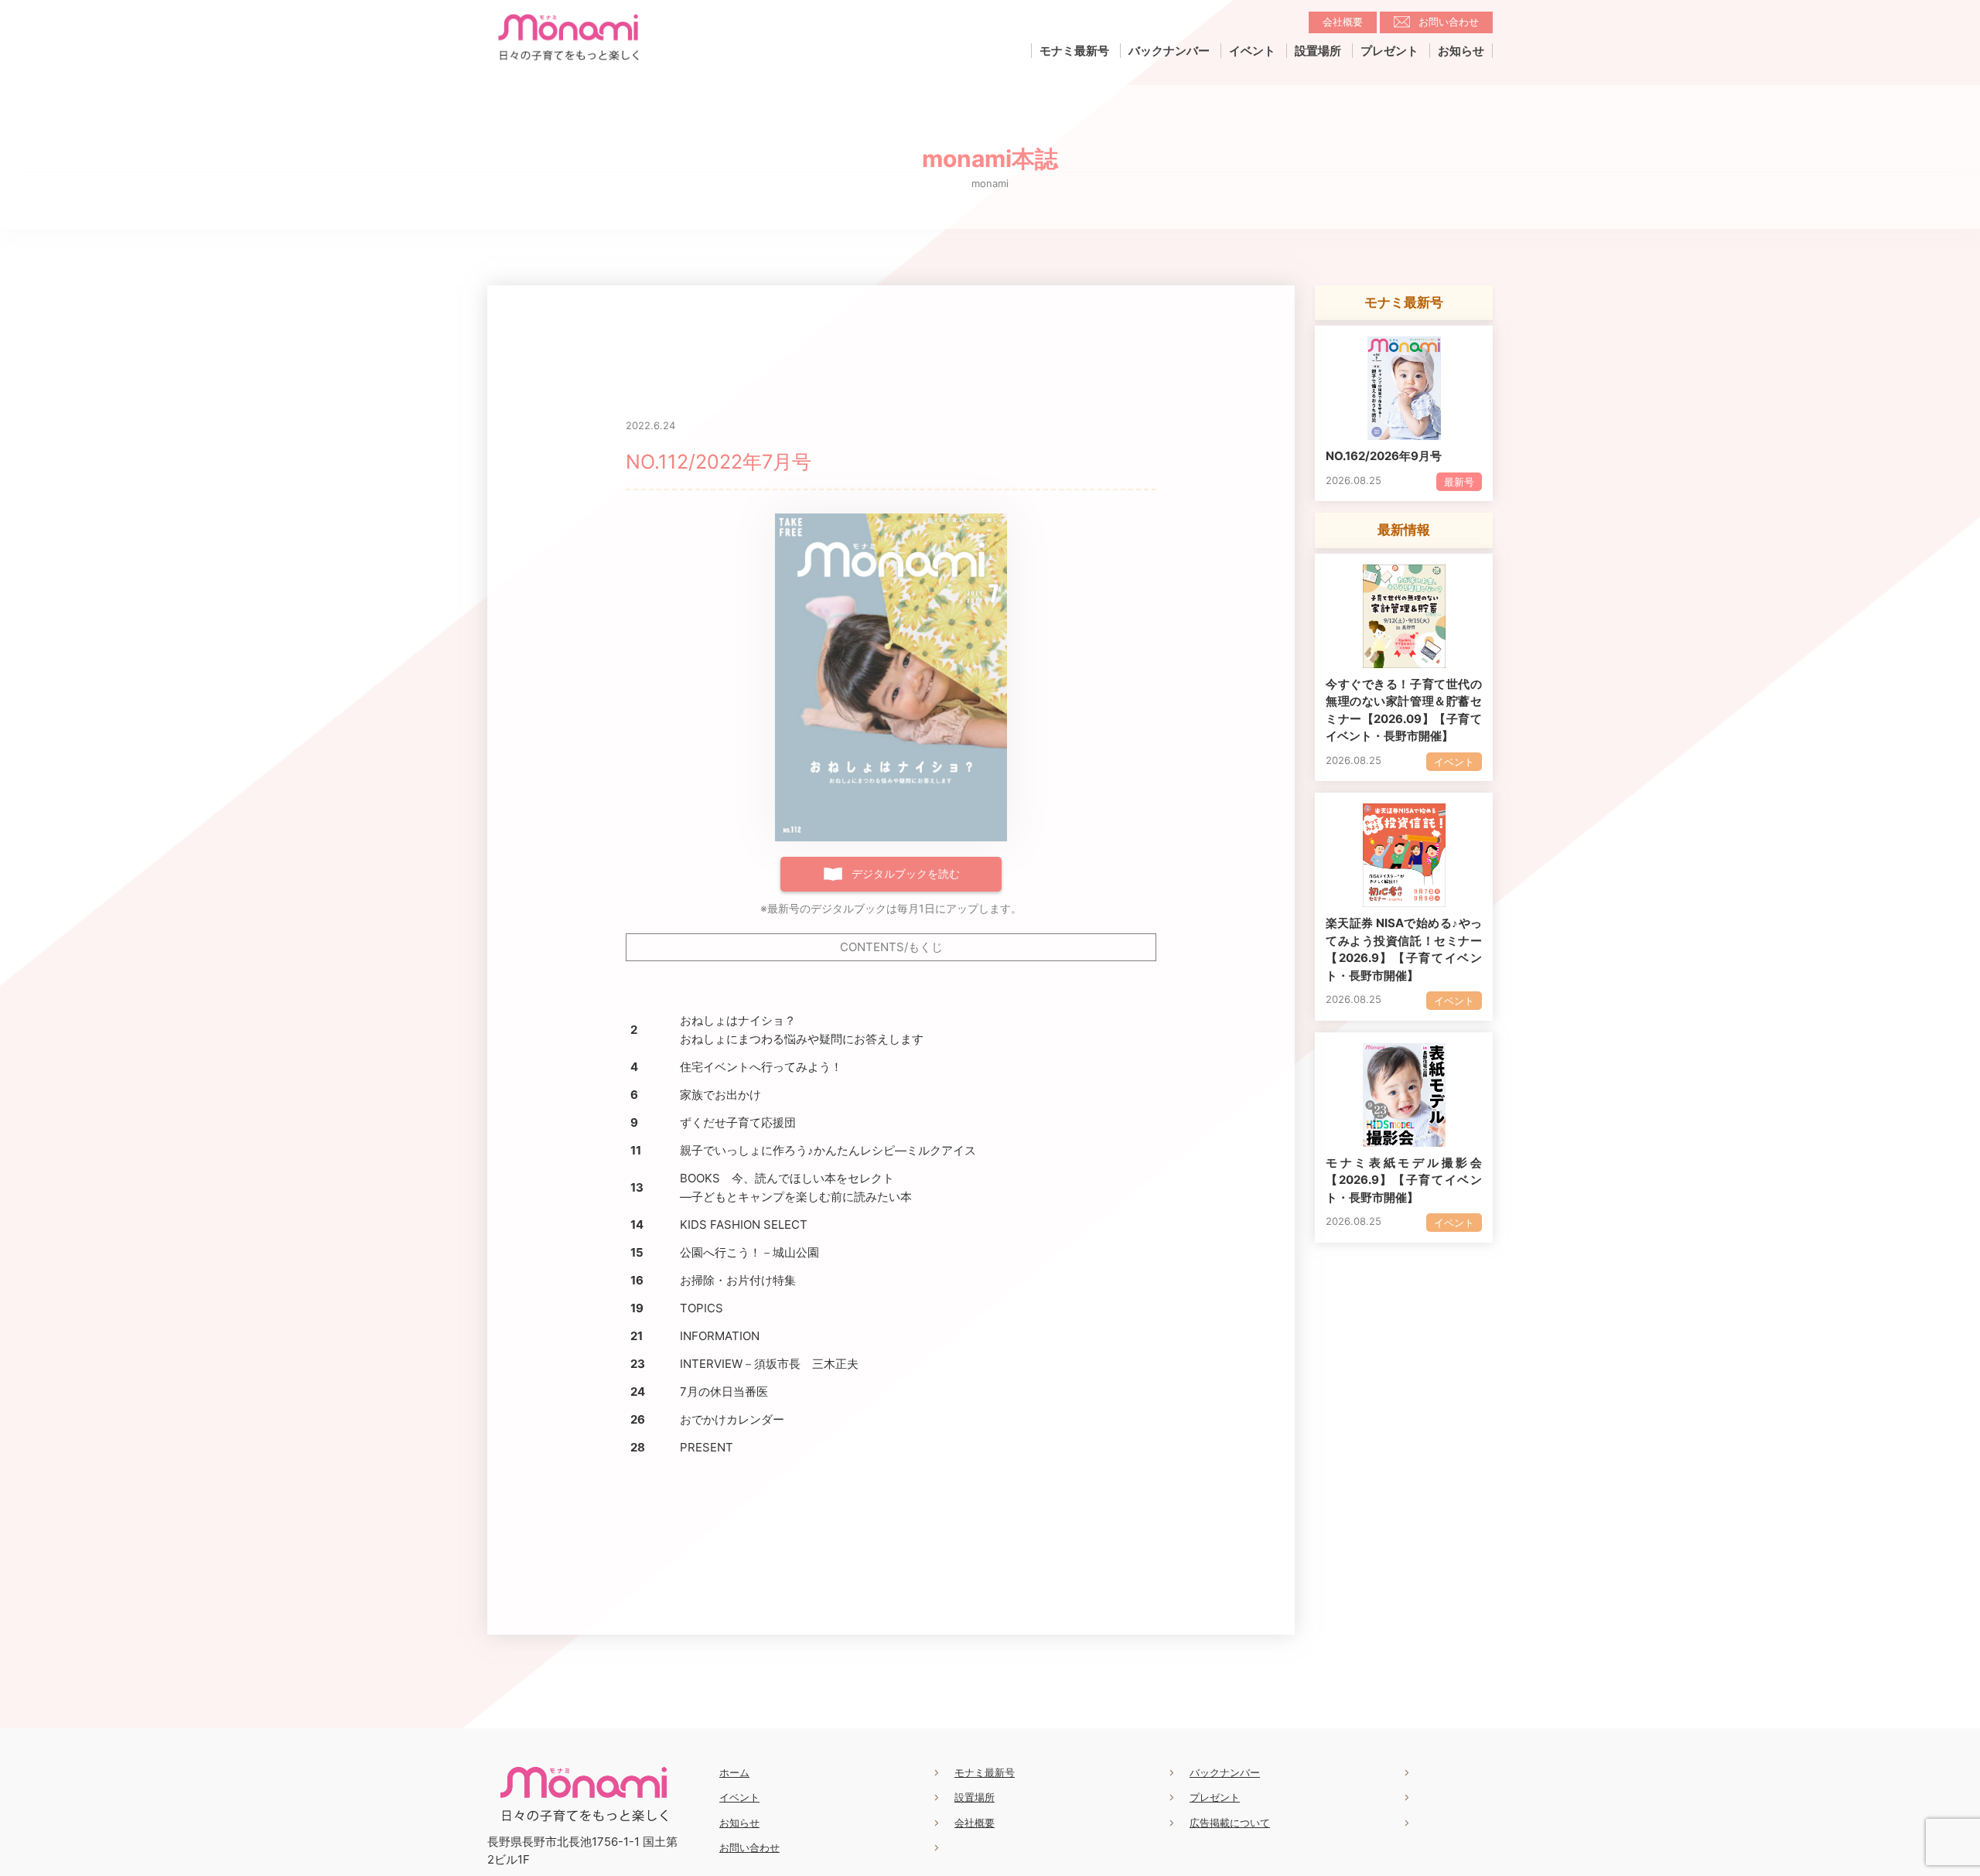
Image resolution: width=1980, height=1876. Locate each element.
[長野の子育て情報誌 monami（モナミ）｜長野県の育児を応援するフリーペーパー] (568, 62)
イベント (1252, 51)
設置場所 (1318, 51)
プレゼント (1389, 51)
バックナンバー (1169, 51)
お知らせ (1461, 51)
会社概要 (1343, 22)
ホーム (734, 1772)
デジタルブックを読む (906, 873)
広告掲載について (1230, 1823)
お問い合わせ (1449, 22)
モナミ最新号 (1074, 51)
